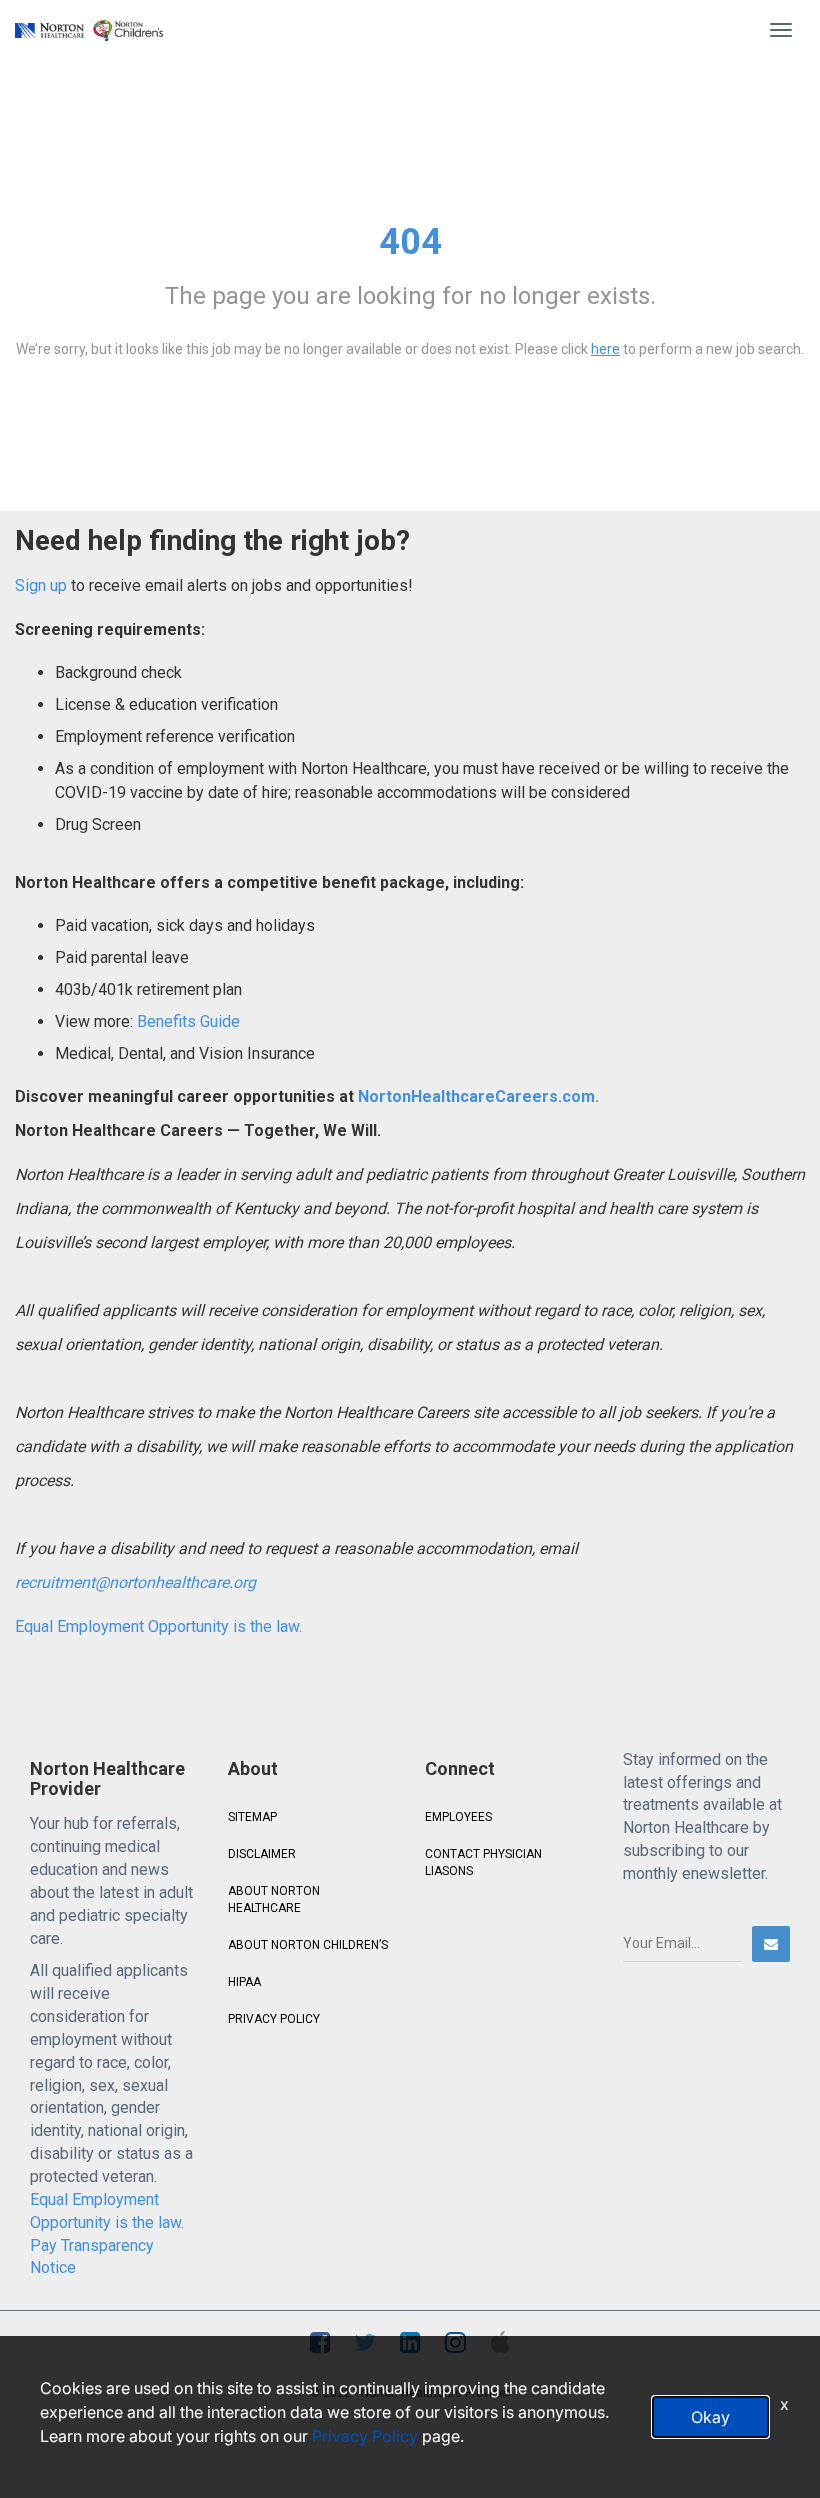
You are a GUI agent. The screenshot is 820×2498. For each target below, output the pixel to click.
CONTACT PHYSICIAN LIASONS (483, 1862)
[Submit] (771, 1944)
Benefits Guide (186, 1021)
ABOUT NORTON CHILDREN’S (308, 1945)
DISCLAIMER (262, 1854)
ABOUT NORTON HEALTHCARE (274, 1899)
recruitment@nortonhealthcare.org (135, 1582)
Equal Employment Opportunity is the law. (158, 1626)
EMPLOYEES (458, 1817)
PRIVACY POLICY (274, 2019)
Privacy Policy (365, 2436)
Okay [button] (710, 2417)
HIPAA (244, 1982)
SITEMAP (252, 1817)
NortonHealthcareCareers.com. (476, 1096)
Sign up (41, 585)
